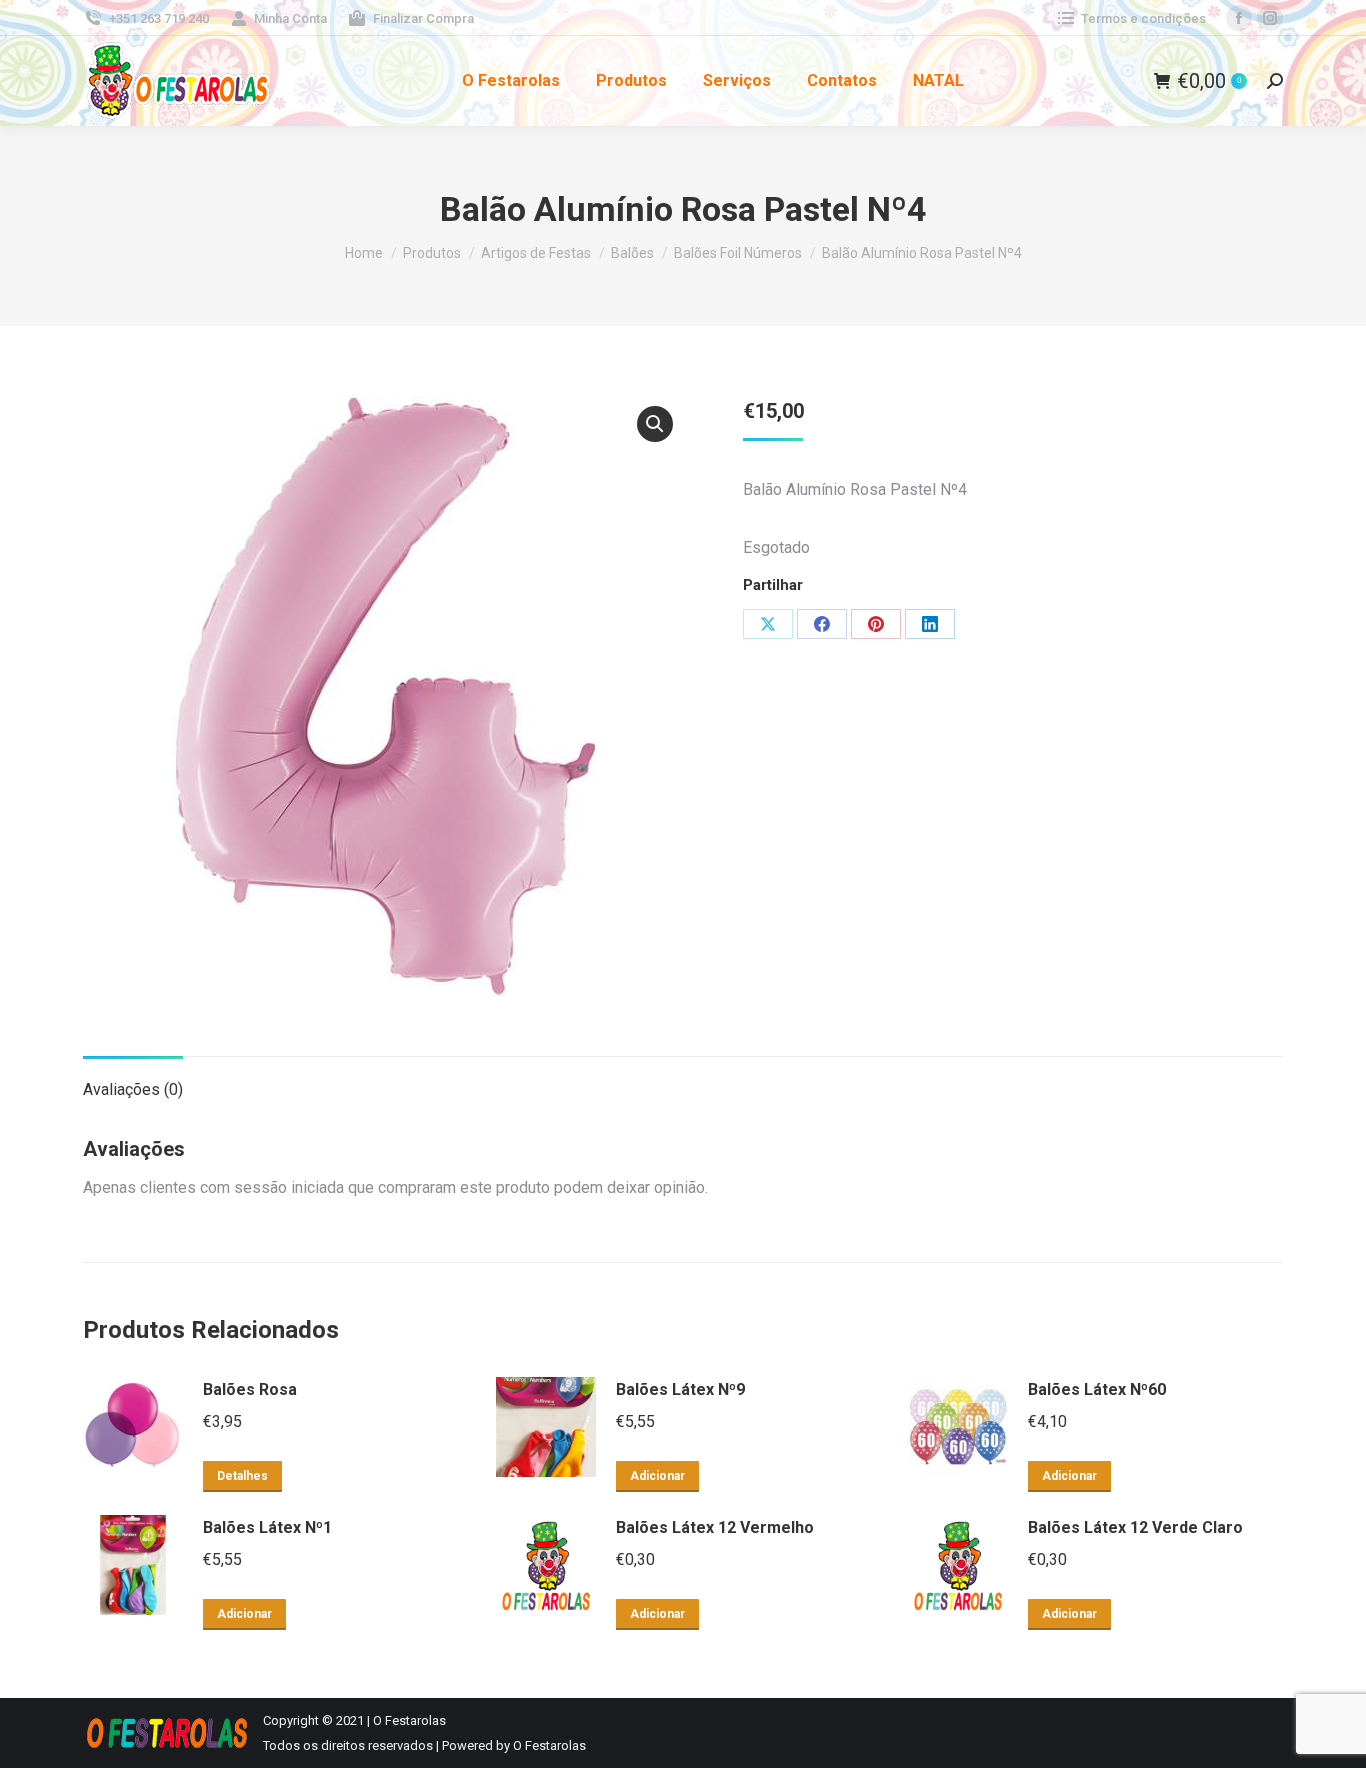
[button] (655, 424)
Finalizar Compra (423, 18)
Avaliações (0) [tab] (133, 1089)
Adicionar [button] (657, 1476)
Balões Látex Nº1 (267, 1527)
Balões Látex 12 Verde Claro (1135, 1527)
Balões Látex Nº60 (1097, 1389)
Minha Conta (290, 18)
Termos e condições (1143, 18)
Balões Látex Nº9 (680, 1389)
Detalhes (242, 1476)
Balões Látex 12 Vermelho (715, 1527)
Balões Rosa (250, 1389)
